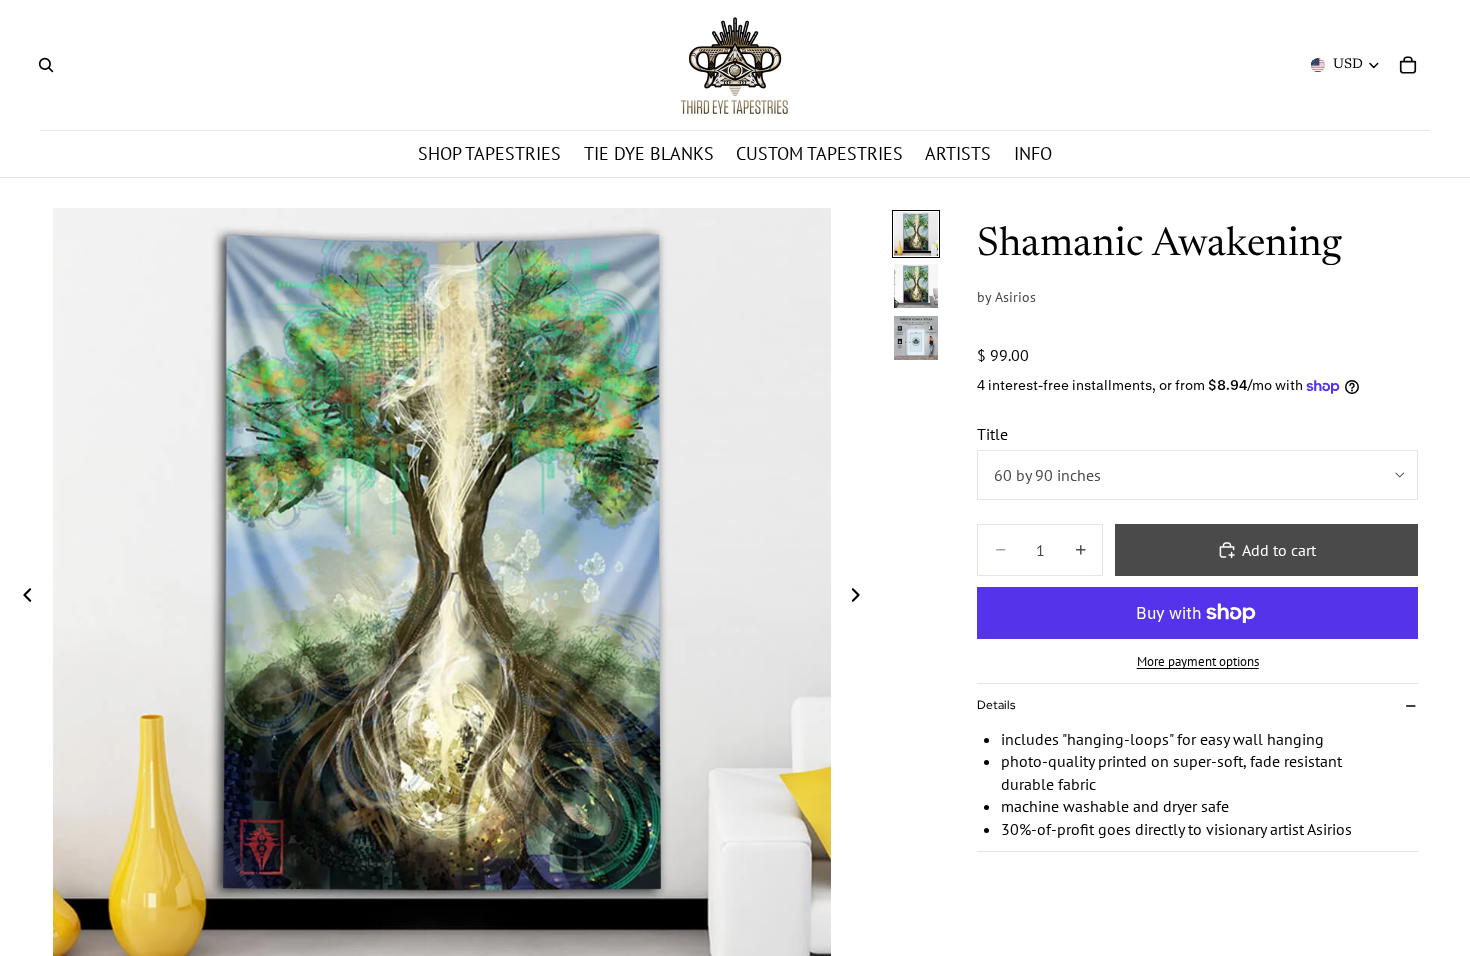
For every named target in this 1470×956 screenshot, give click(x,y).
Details (996, 705)
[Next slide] (861, 597)
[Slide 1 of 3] (916, 234)
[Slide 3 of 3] (916, 338)
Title (992, 434)
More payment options (1198, 661)
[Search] (46, 65)
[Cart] (1408, 65)
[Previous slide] (22, 597)
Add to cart (1279, 550)
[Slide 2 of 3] (916, 286)
